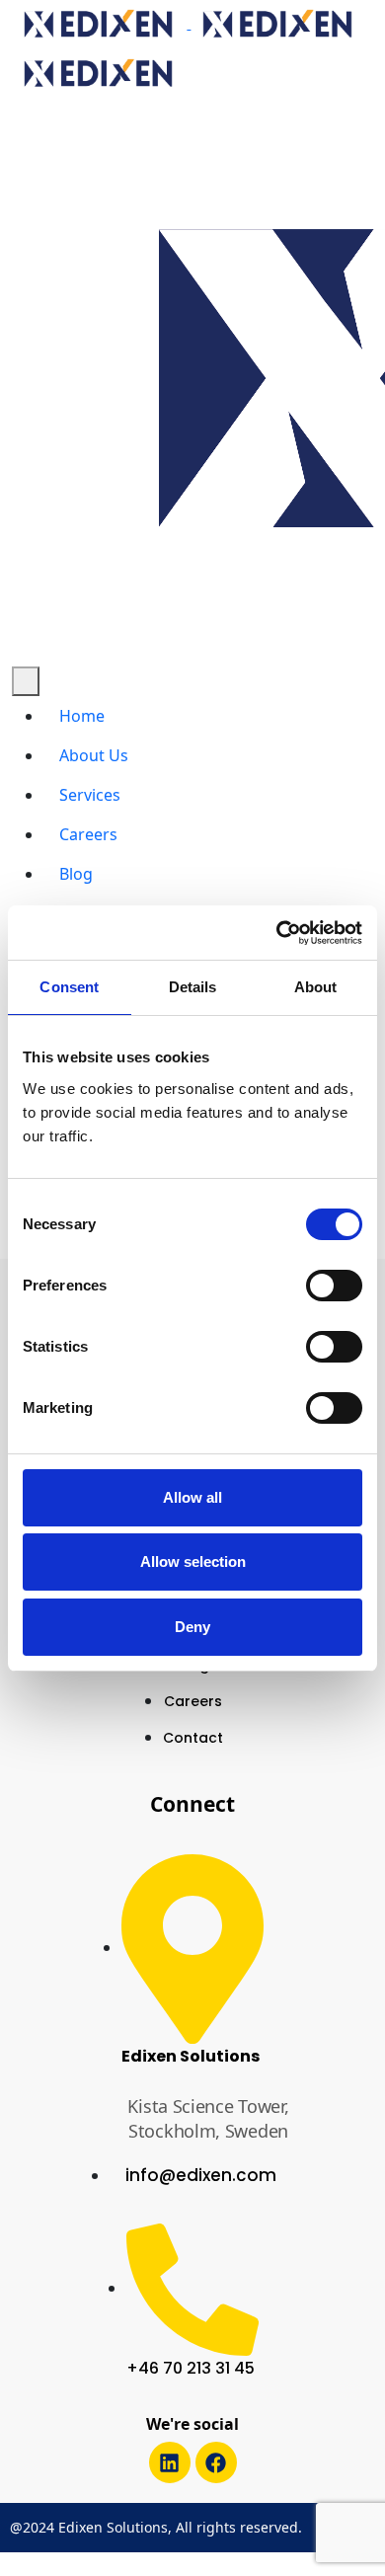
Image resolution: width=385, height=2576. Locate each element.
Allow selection (193, 1561)
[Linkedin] (170, 2462)
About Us (94, 755)
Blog (76, 874)
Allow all (192, 1497)
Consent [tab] (69, 987)
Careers (88, 834)
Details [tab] (193, 987)
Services (90, 795)
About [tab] (316, 987)
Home (82, 716)
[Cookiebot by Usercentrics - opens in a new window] (277, 933)
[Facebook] (216, 2462)
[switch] (334, 1286)
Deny (192, 1627)
